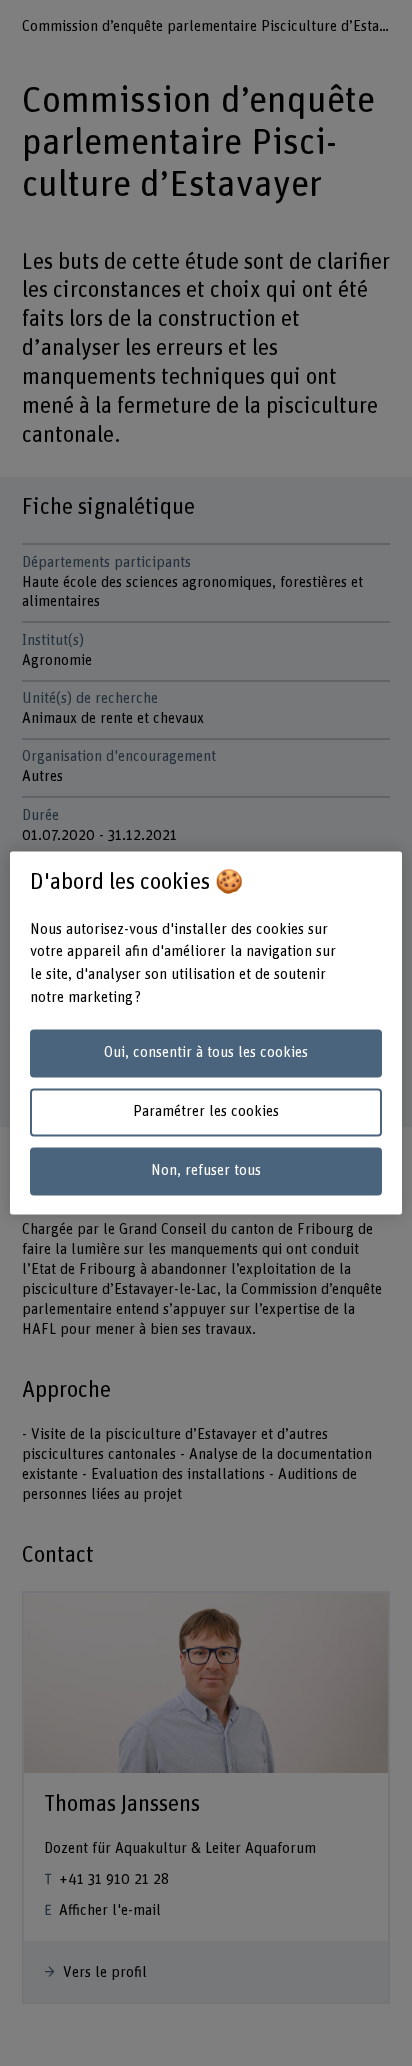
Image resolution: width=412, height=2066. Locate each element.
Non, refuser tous (206, 1170)
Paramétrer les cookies (206, 1111)
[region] (205, 1032)
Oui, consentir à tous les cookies (206, 1052)
